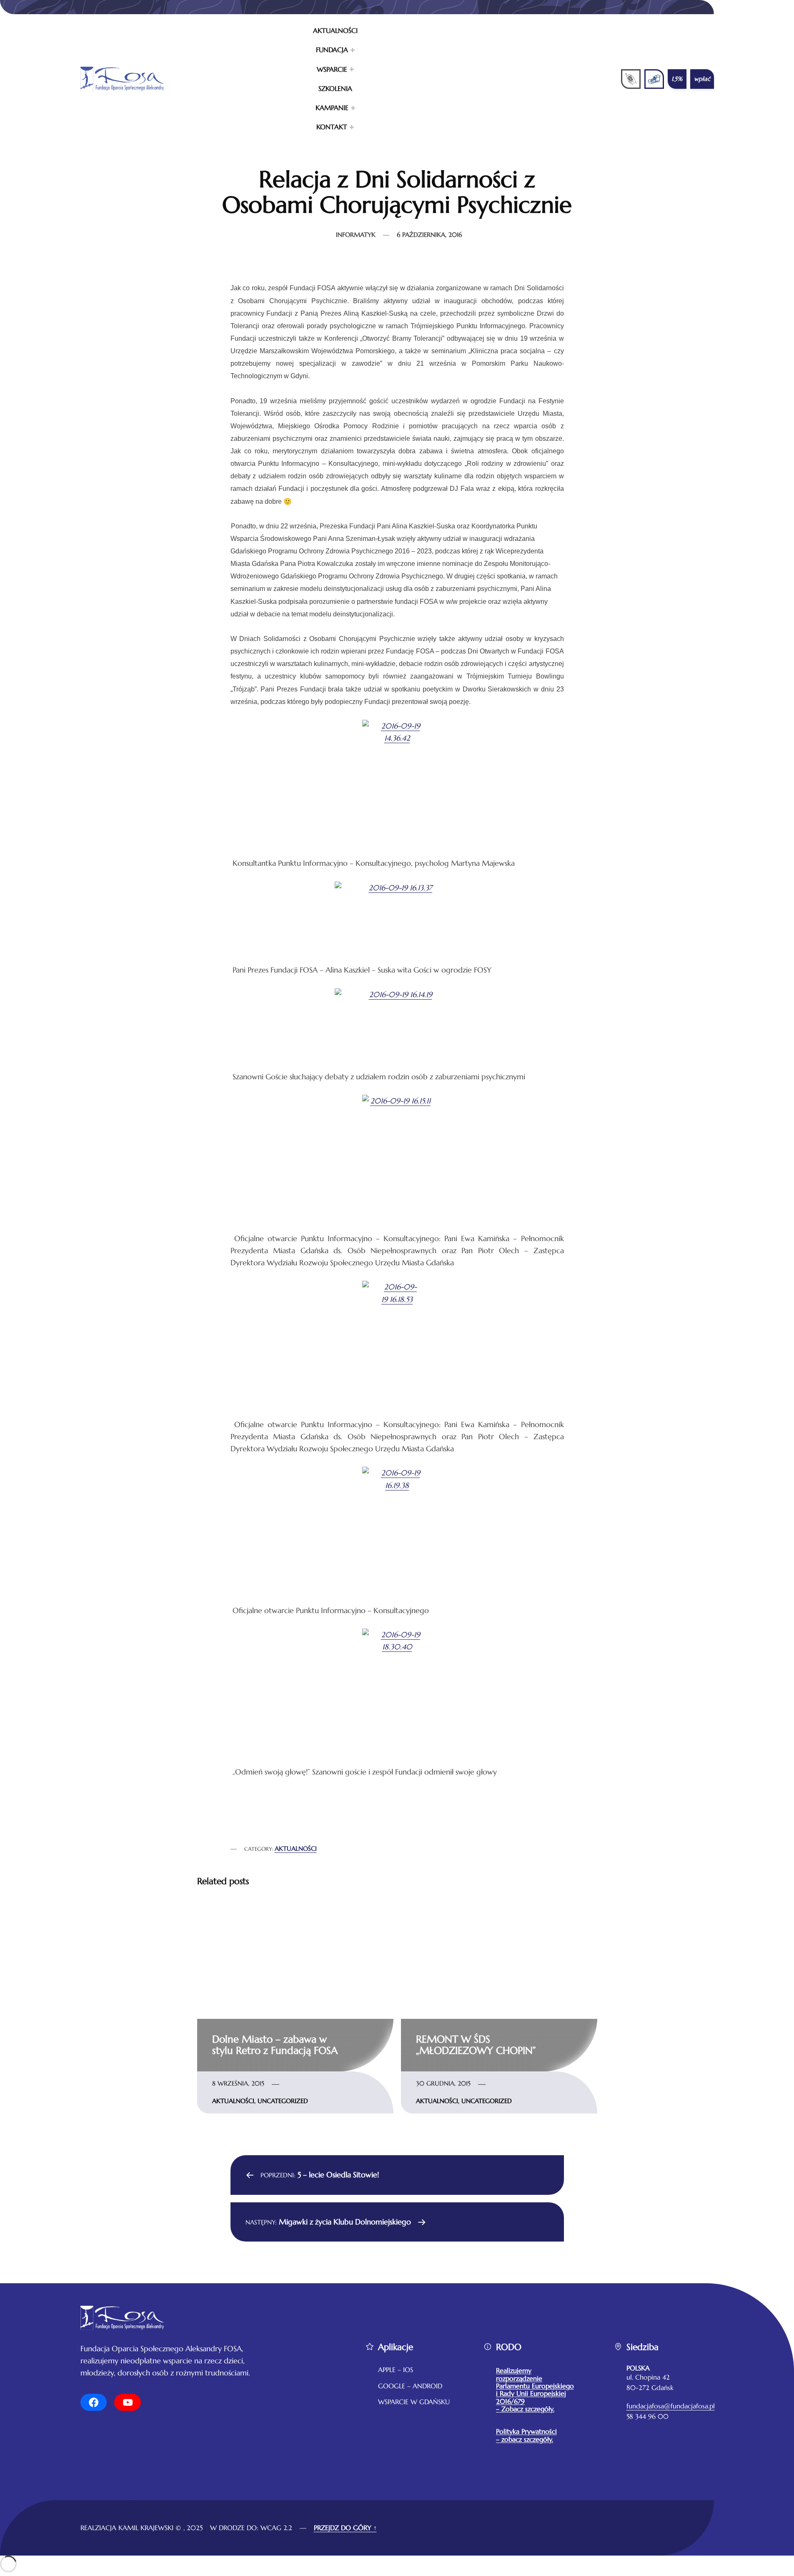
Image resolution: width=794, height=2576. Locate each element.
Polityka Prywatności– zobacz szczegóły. (526, 2435)
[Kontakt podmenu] (352, 127)
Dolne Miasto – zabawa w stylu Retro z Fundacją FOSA (275, 2045)
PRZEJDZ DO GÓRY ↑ (345, 2528)
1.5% (677, 79)
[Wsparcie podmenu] (352, 69)
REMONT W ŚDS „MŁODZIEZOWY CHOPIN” (476, 2045)
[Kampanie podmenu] (353, 108)
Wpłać (702, 79)
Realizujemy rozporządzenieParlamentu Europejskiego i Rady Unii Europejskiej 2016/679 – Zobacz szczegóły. (535, 2390)
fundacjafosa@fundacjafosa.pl (671, 2406)
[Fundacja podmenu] (353, 50)
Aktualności (296, 1849)
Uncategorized (283, 2101)
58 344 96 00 (647, 2416)
